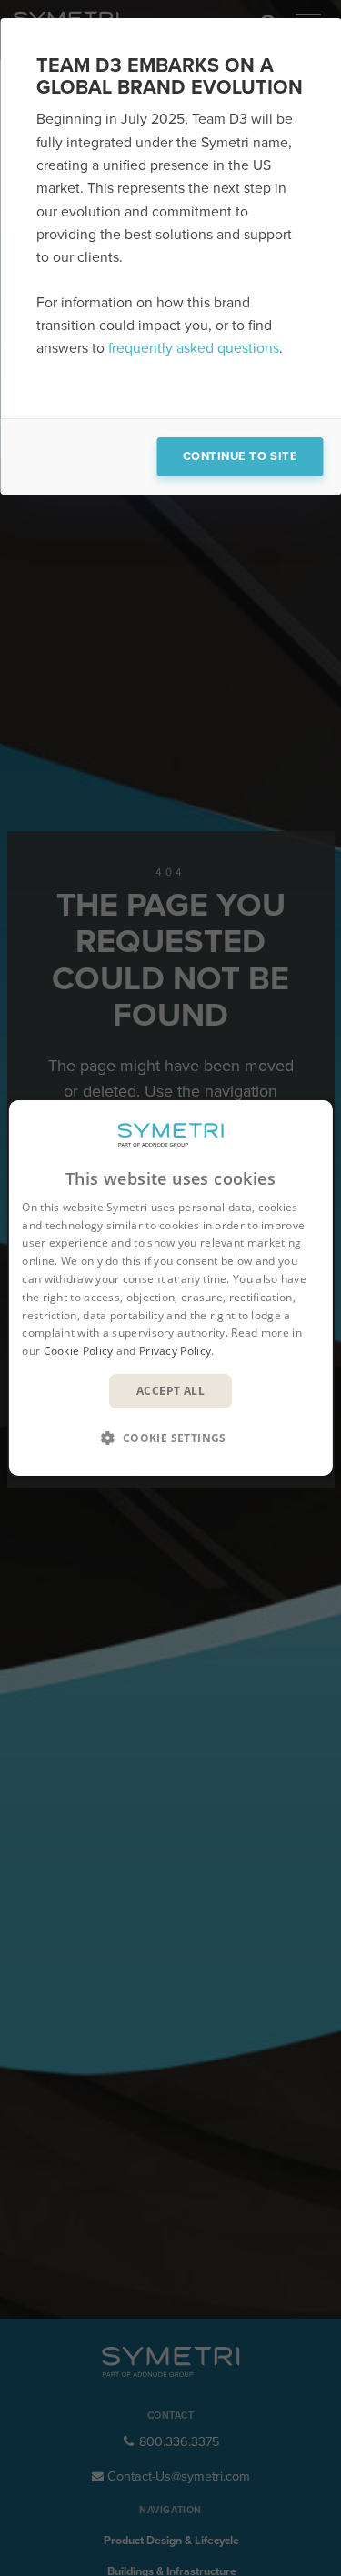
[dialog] (170, 1288)
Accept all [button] (170, 1391)
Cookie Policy (79, 1351)
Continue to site (240, 456)
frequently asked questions (194, 348)
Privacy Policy (175, 1351)
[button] (171, 1438)
